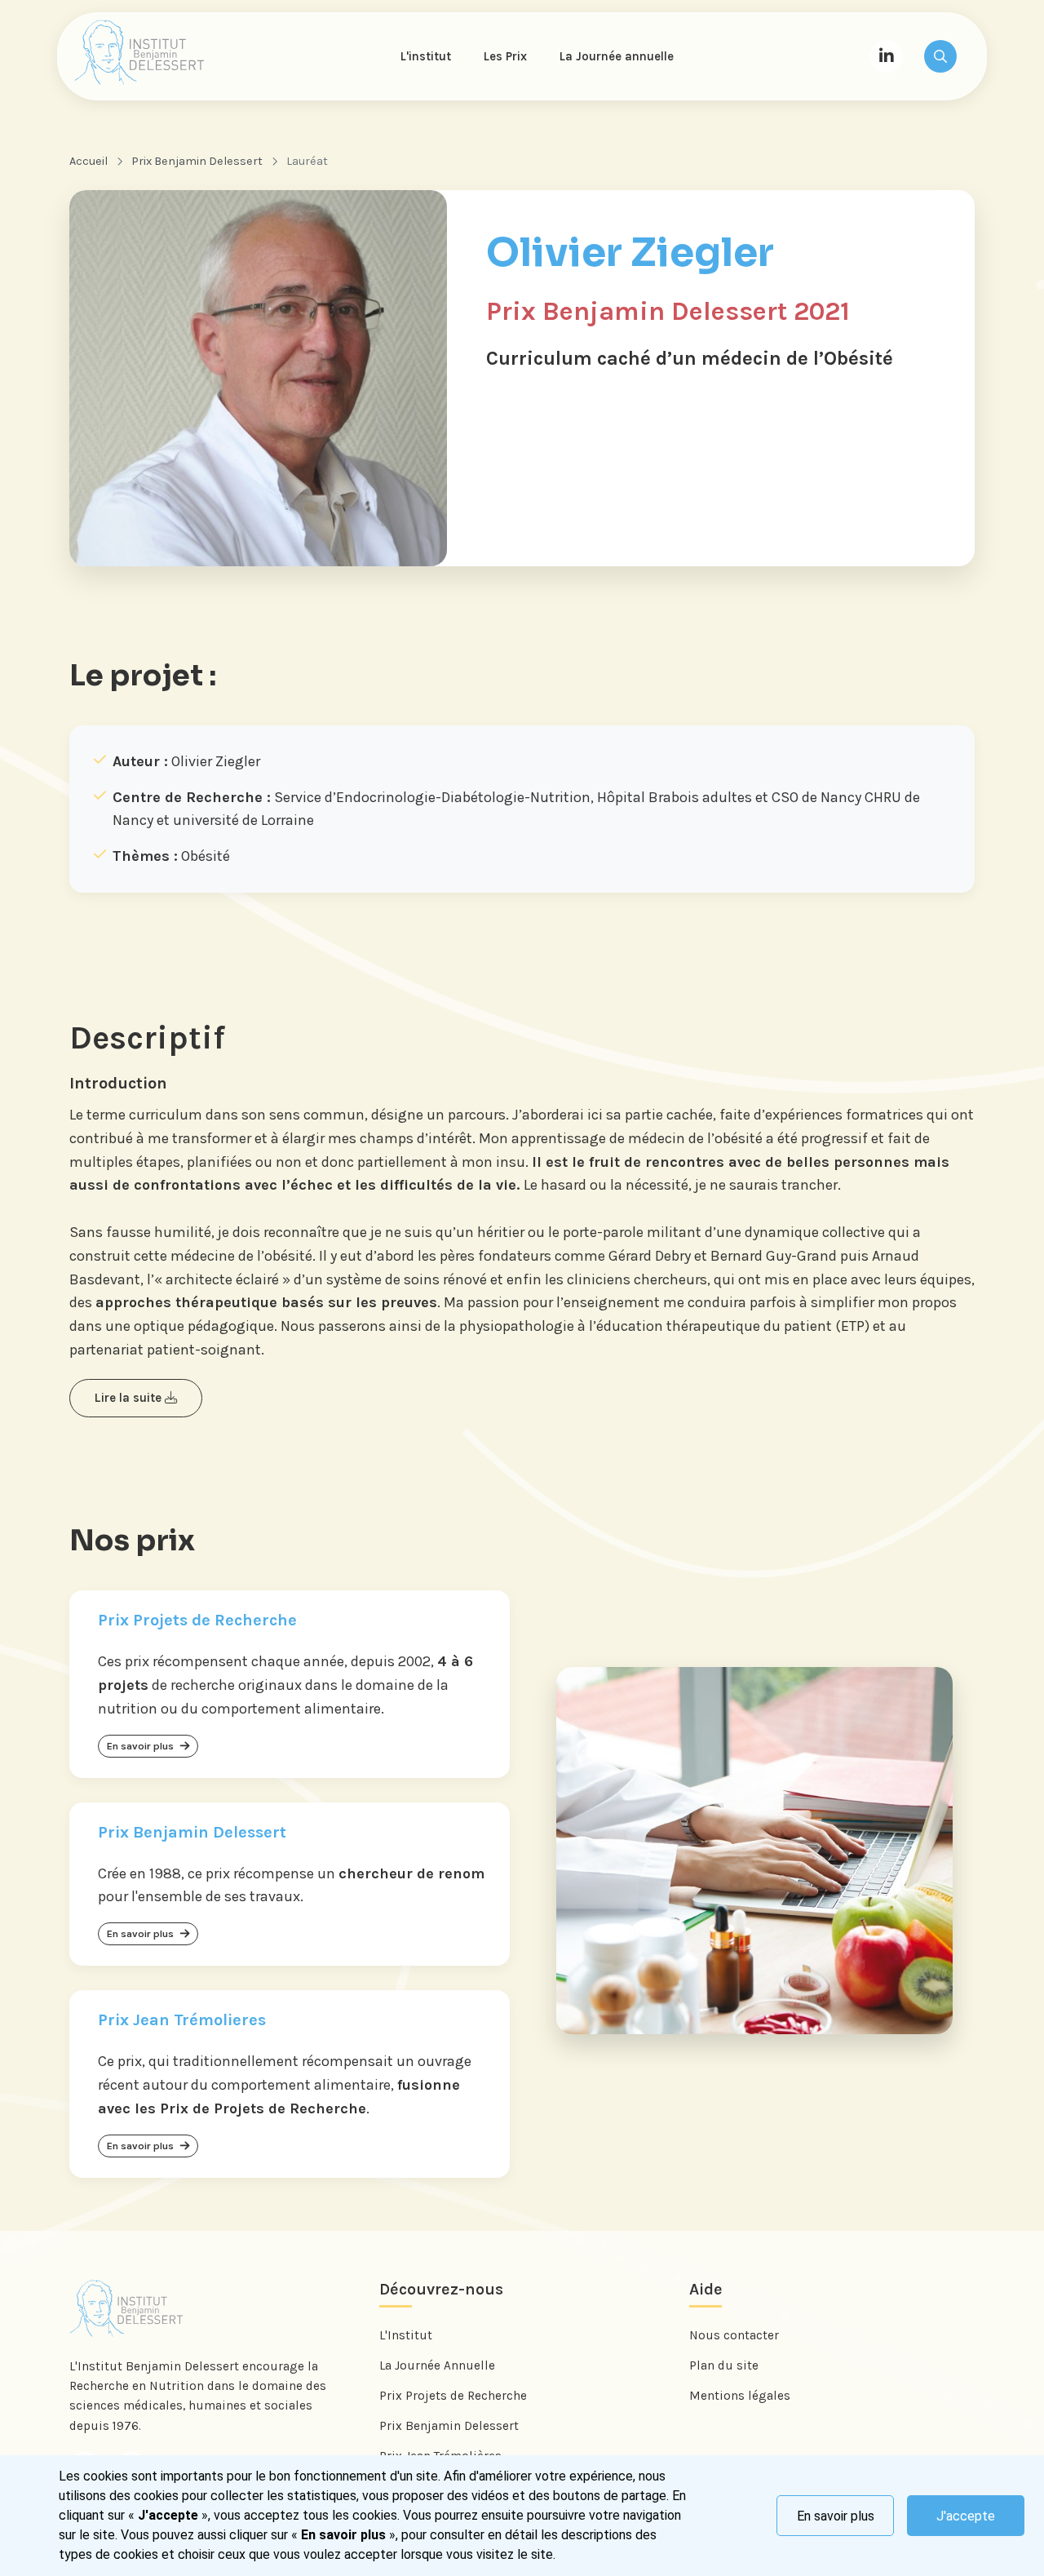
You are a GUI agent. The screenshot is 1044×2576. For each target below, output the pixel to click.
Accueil (88, 161)
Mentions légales (740, 2396)
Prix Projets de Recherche (453, 2396)
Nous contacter (734, 2335)
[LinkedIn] (887, 56)
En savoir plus (836, 2516)
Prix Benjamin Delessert (197, 161)
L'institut (426, 56)
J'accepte (966, 2516)
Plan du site (724, 2365)
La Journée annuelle (617, 56)
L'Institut (406, 2335)
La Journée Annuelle (437, 2365)
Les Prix (505, 56)
